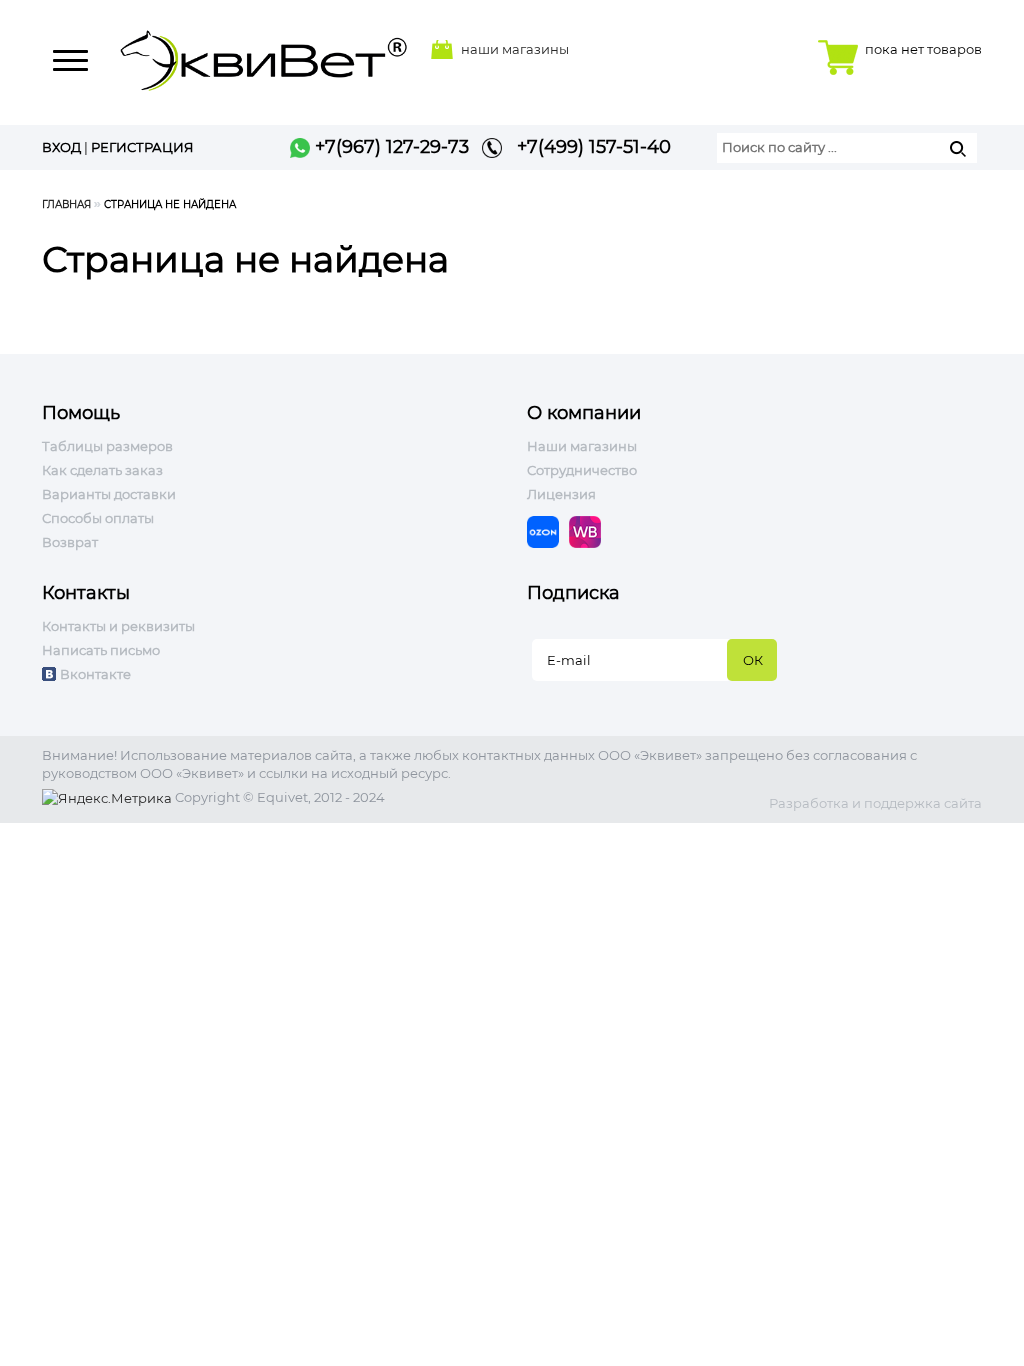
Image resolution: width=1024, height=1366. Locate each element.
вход (61, 147)
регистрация (142, 147)
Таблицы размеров (107, 446)
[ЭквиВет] (264, 54)
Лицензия (561, 494)
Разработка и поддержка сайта (875, 803)
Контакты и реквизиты (118, 626)
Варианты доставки (109, 494)
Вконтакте (95, 674)
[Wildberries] (590, 530)
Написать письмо (101, 650)
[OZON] (548, 530)
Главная (66, 204)
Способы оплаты (98, 518)
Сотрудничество (582, 470)
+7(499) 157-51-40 (586, 147)
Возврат (70, 542)
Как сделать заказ (102, 470)
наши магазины (515, 49)
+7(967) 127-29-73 (389, 147)
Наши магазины (582, 446)
